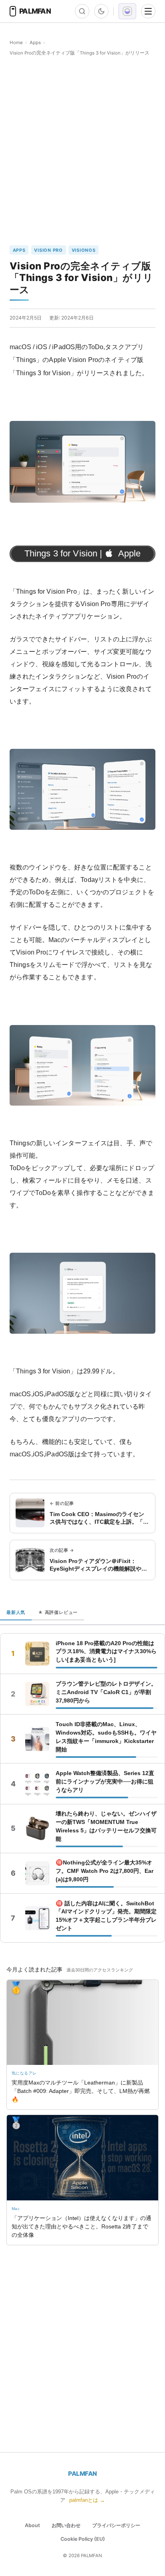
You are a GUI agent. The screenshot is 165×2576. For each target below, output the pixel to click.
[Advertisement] (82, 151)
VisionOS (84, 250)
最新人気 (16, 1612)
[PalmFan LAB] (127, 11)
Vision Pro (48, 250)
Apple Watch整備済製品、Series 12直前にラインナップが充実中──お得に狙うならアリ (105, 1781)
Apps (35, 42)
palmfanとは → (87, 2500)
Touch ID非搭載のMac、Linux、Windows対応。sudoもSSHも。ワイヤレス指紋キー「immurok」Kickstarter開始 (106, 1737)
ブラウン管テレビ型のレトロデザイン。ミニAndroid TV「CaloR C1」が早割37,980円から (106, 1692)
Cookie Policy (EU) (83, 2539)
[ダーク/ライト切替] (101, 11)
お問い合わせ (66, 2525)
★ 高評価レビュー (58, 1612)
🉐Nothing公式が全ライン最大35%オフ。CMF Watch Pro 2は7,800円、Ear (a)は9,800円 (105, 1871)
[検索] (82, 11)
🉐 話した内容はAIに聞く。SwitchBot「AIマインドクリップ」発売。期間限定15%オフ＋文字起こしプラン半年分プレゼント (106, 1916)
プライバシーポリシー (116, 2525)
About (32, 2525)
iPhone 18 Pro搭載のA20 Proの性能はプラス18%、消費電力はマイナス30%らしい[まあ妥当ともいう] (106, 1652)
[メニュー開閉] (148, 11)
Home (16, 42)
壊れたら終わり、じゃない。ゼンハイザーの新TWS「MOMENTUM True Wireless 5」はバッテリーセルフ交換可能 (106, 1826)
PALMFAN (82, 2474)
